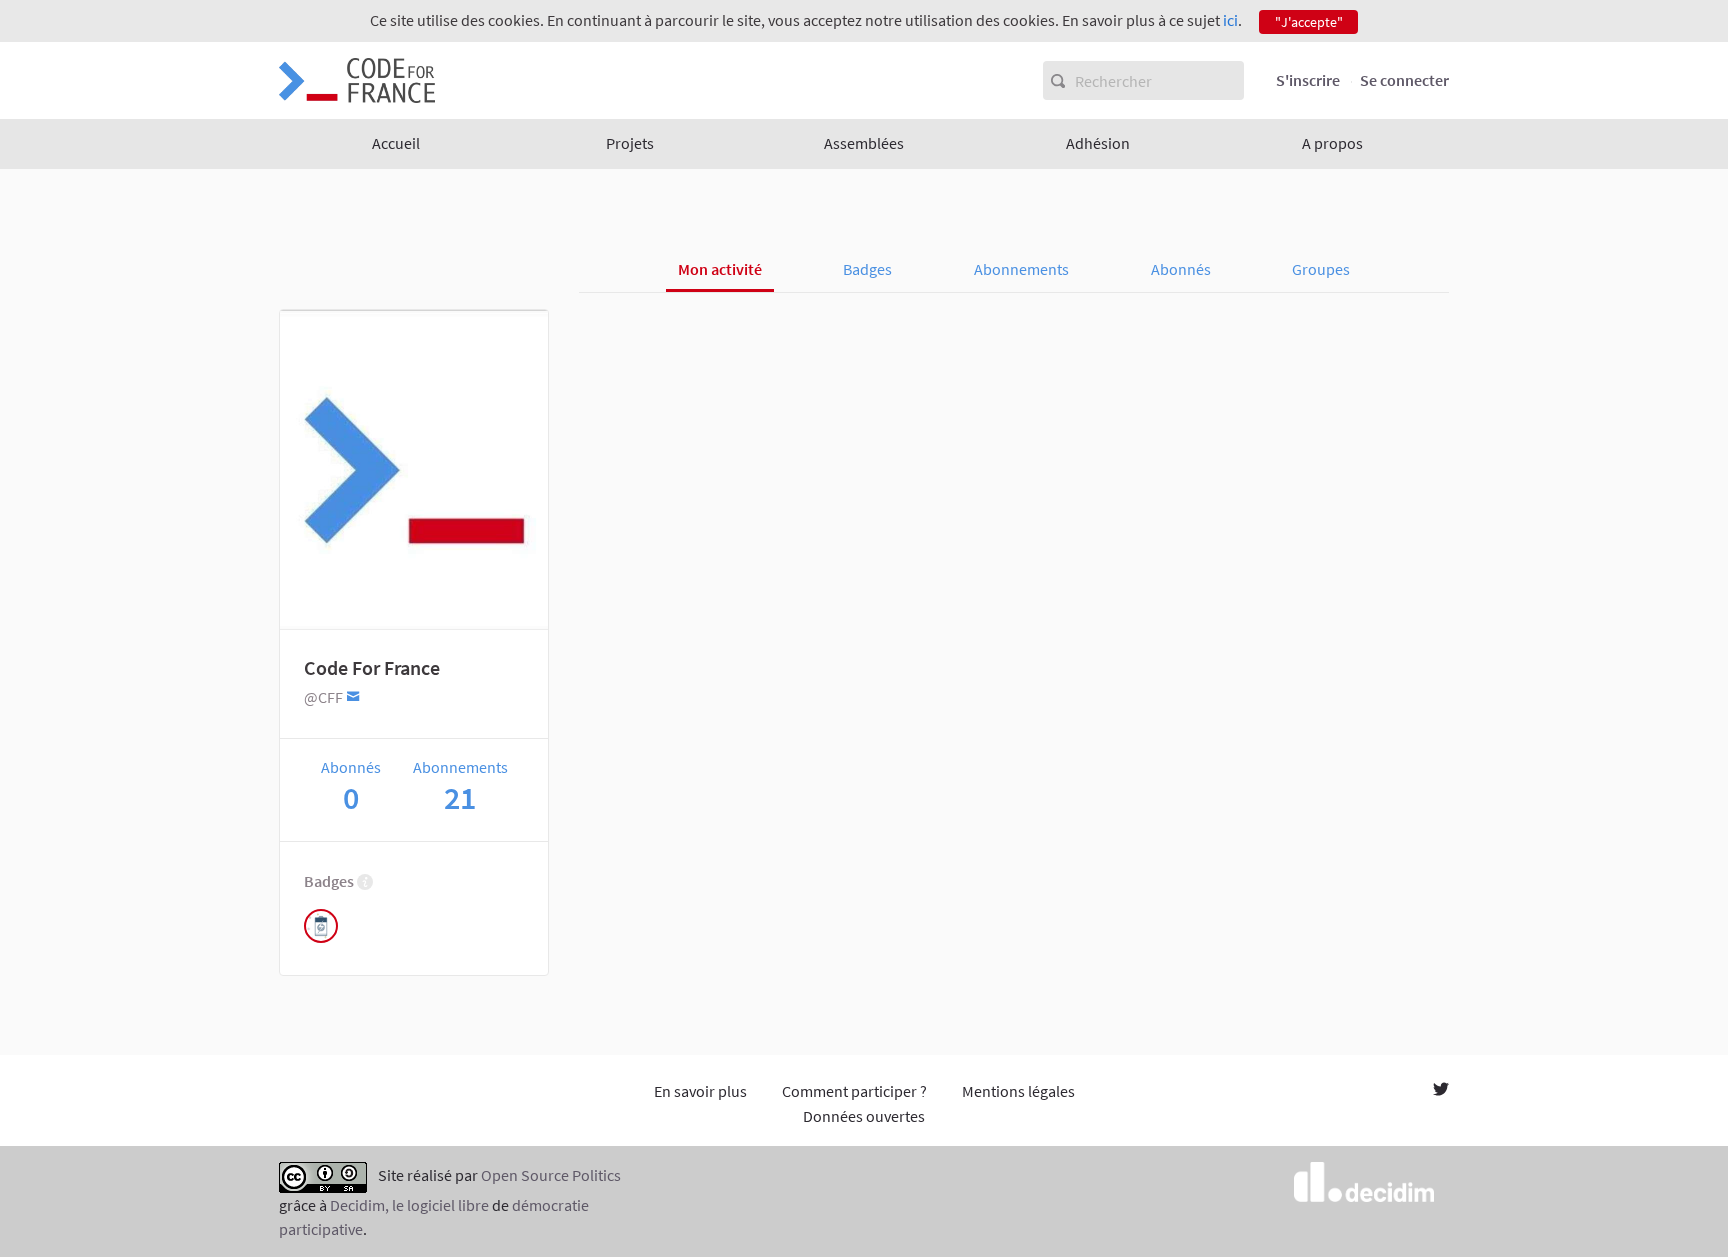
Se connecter (1404, 80)
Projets (630, 143)
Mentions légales (1018, 1091)
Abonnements (1021, 269)
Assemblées (864, 143)
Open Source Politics (551, 1175)
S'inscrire (1308, 80)
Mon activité (720, 269)
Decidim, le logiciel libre (409, 1205)
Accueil (396, 143)
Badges (867, 269)
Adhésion (1098, 143)
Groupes (1321, 269)
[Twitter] (1441, 1091)
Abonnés (1181, 269)
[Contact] (353, 695)
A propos (1332, 143)
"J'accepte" (1309, 22)
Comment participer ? (854, 1091)
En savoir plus (700, 1091)
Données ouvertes (864, 1116)
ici (1230, 20)
